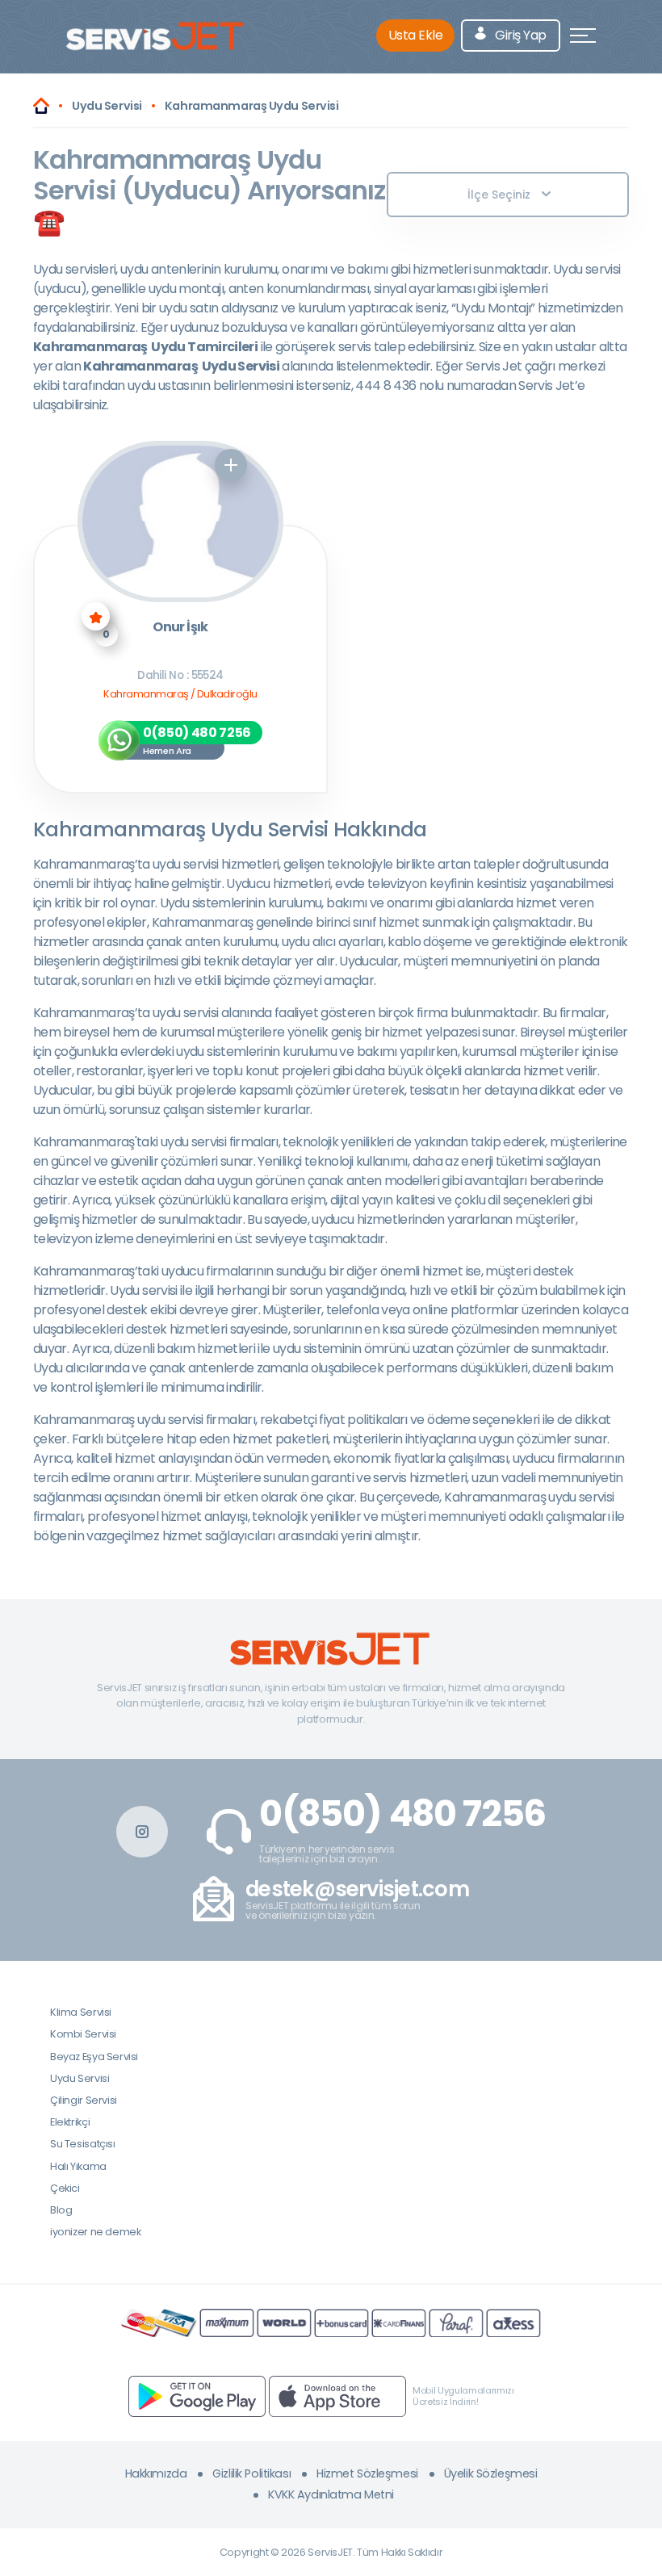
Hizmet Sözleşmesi (367, 2473)
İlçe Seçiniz (499, 195)
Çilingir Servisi (84, 2100)
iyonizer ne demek (95, 2232)
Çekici (65, 2188)
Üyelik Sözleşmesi (491, 2473)
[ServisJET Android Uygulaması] (197, 2396)
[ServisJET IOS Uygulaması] (337, 2396)
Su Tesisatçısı (83, 2144)
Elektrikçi (70, 2122)
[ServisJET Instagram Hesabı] (142, 1832)
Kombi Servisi (83, 2034)
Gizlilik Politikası (251, 2473)
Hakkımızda (156, 2473)
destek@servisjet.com (357, 1889)
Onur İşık (180, 628)
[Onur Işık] (181, 521)
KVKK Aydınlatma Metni (331, 2494)
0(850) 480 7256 (402, 1814)
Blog (61, 2210)
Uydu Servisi (80, 2078)
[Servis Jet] (41, 106)
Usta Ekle (416, 35)
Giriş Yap (520, 35)
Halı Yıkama (78, 2166)
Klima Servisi (81, 2012)
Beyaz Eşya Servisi (94, 2057)
